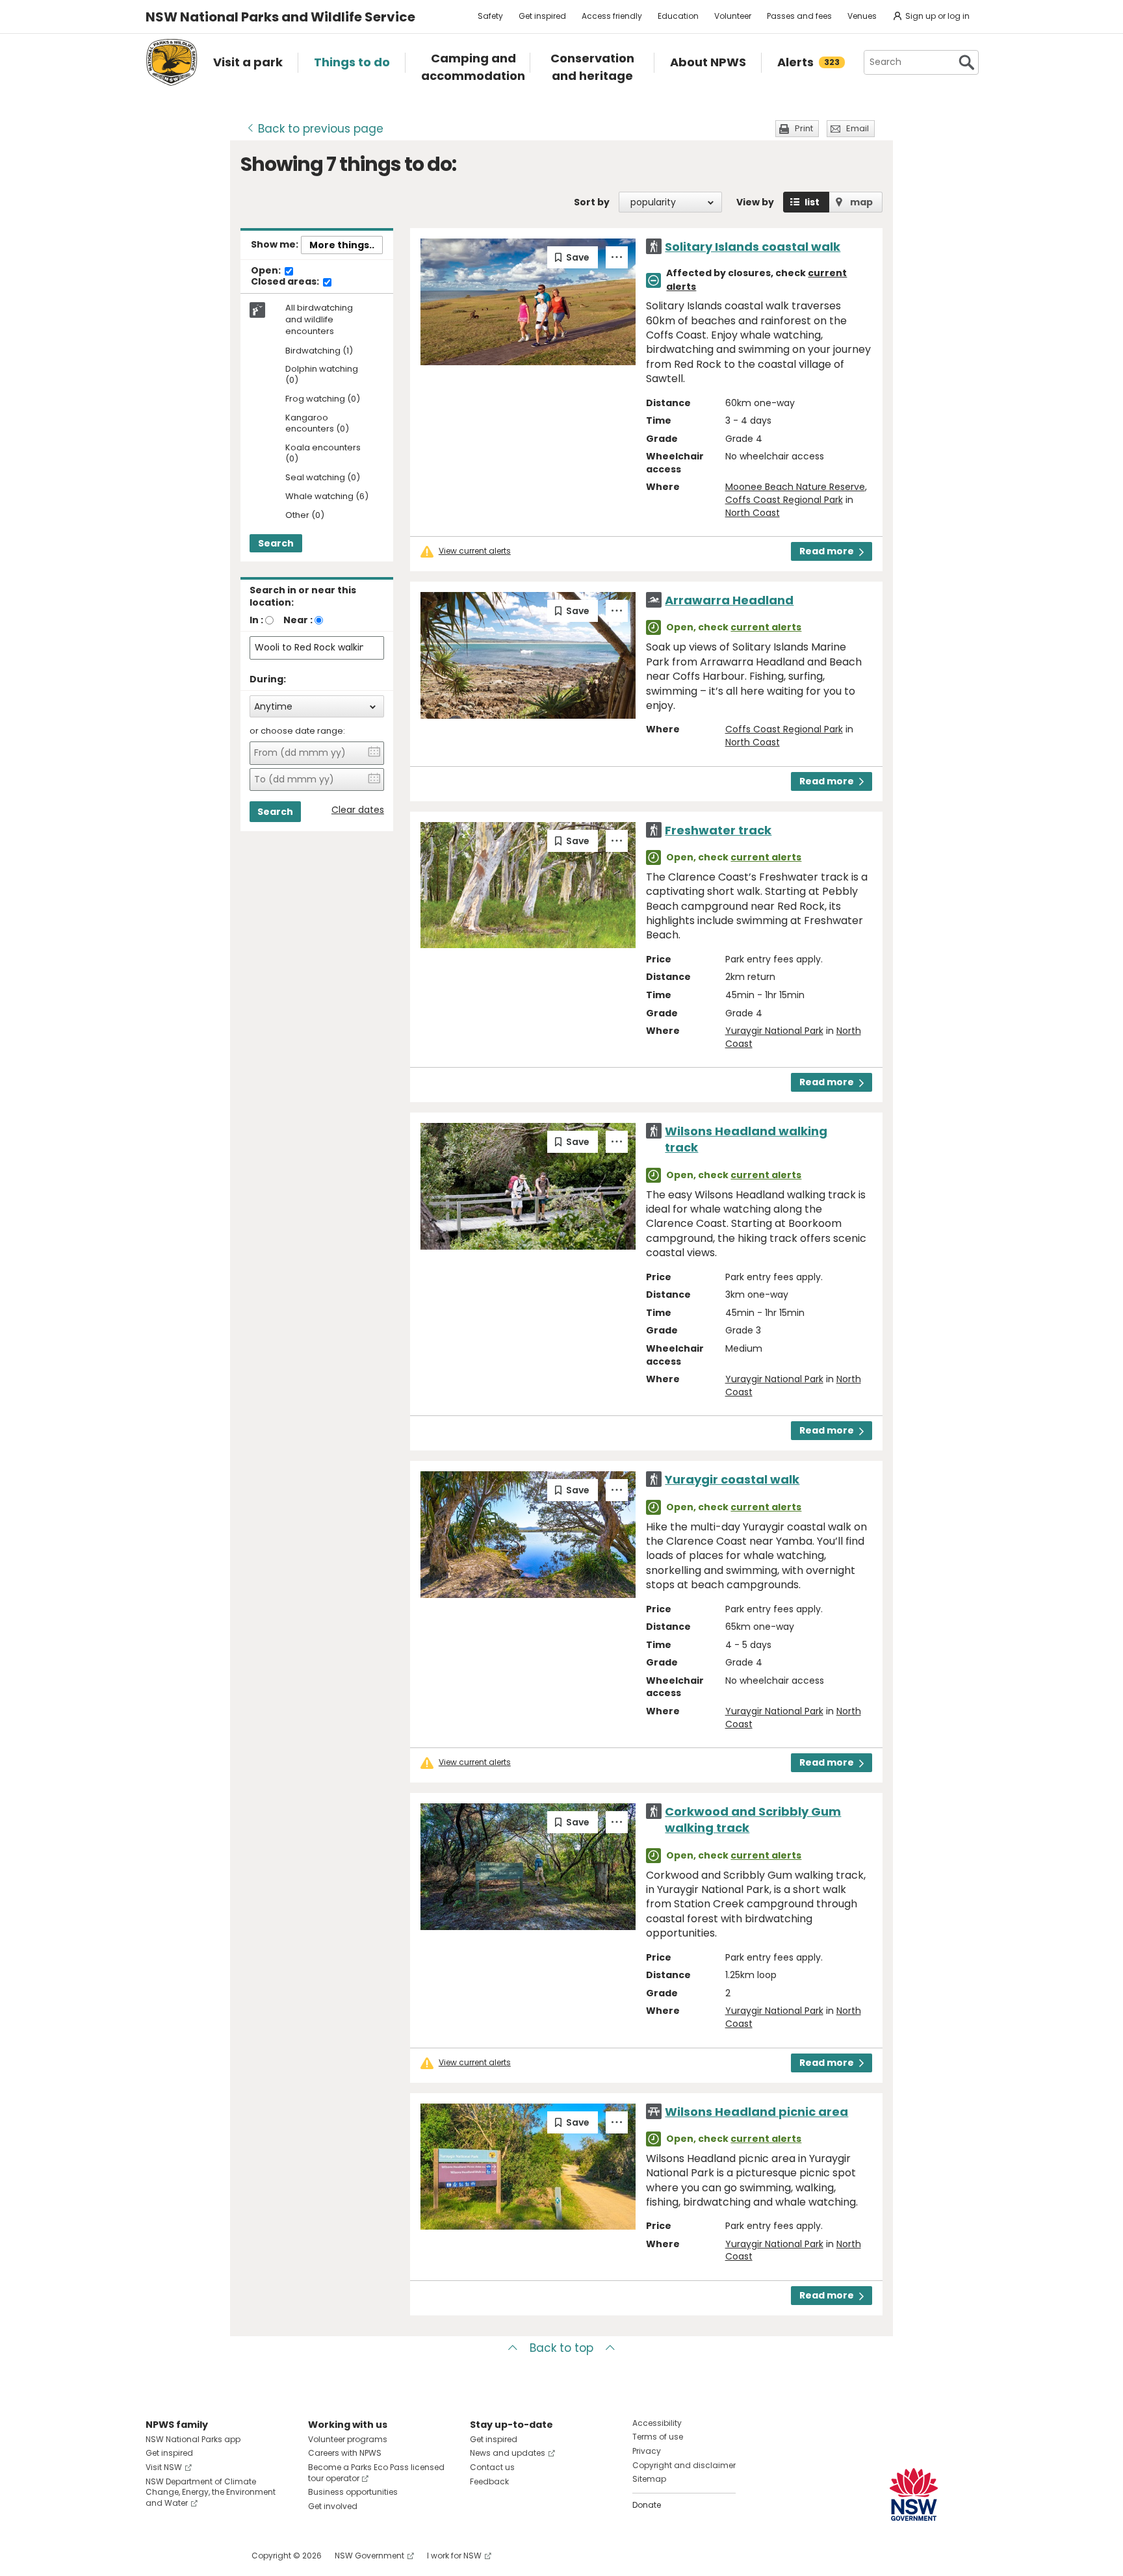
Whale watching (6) (327, 497)
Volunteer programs (348, 2439)
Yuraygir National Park (774, 1031)
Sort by (592, 202)
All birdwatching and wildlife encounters (319, 320)
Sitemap (649, 2479)
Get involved (333, 2506)
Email (858, 128)
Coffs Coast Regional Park (784, 500)
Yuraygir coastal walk (732, 1479)
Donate (647, 2505)
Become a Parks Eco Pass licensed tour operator (376, 2473)
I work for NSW (454, 2556)
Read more (827, 551)
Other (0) (305, 516)
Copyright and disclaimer (684, 2465)
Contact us (492, 2467)
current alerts (766, 627)
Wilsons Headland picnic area (756, 2112)
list (812, 202)
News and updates (508, 2453)
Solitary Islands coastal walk (753, 247)
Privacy (647, 2451)
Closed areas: (286, 282)
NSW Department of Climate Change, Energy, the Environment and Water (211, 2492)
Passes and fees (799, 16)
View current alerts (475, 551)
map (861, 202)
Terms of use (658, 2437)
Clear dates (358, 810)
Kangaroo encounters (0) (317, 424)
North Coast (753, 513)
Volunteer (733, 16)
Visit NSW (164, 2467)
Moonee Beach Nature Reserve (795, 487)
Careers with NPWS (345, 2453)
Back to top (561, 2348)
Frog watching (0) (323, 399)
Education (678, 16)
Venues (862, 16)
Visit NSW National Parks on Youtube (213, 2556)
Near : (298, 620)
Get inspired (542, 16)
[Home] (172, 62)
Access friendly (612, 16)
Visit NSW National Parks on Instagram (186, 2556)
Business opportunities (353, 2492)
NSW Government (369, 2556)
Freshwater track (718, 830)
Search (276, 543)
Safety (490, 16)
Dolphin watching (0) (322, 375)
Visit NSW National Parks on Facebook (158, 2556)
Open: (267, 271)
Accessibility (657, 2423)
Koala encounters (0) (323, 454)
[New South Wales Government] (914, 2494)
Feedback (489, 2481)
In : (256, 620)
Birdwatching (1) (319, 351)
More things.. (342, 245)
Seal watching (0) (323, 478)
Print (804, 128)
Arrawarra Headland (729, 600)
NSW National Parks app (193, 2439)
